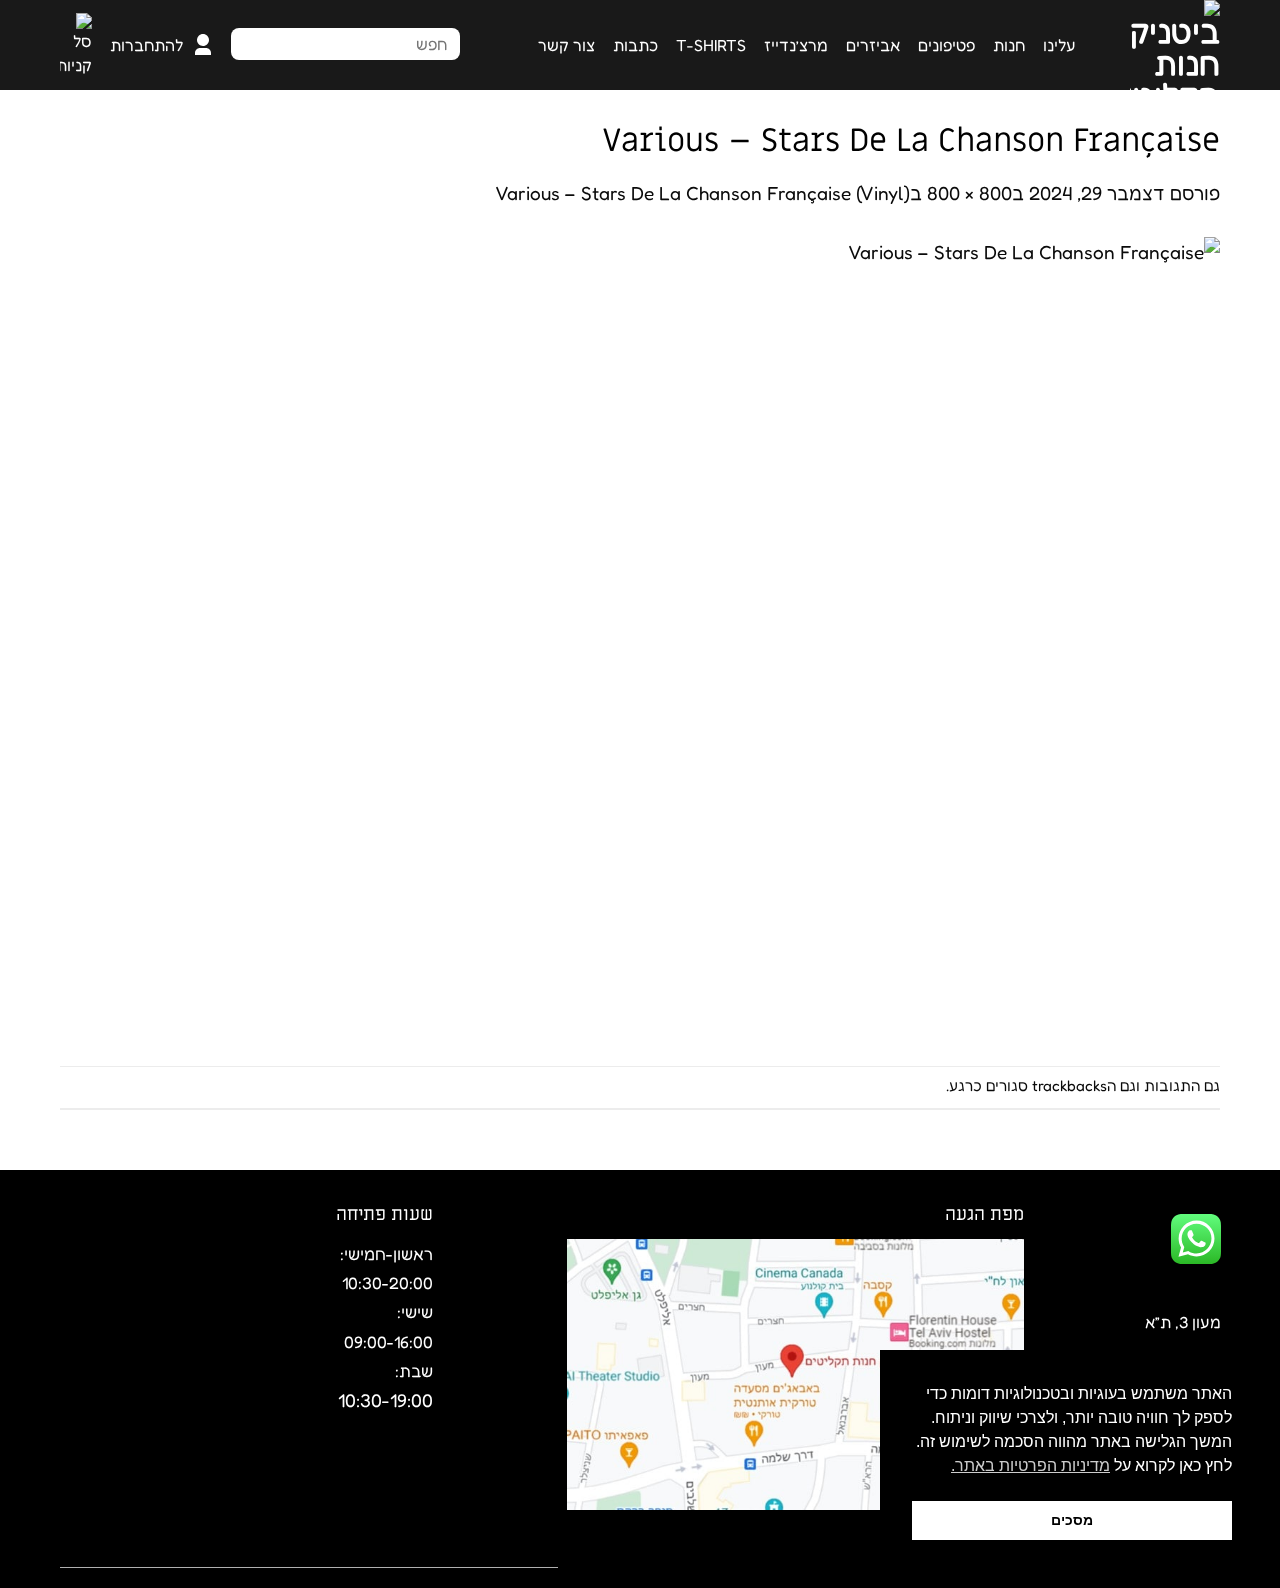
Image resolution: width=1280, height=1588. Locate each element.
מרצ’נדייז (796, 45)
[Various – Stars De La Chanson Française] (820, 634)
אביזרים (873, 45)
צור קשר (566, 45)
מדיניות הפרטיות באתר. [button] (1030, 1465)
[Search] (439, 42)
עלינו (1059, 45)
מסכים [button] (1072, 1520)
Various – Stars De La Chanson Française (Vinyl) (702, 192)
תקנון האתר (411, 1553)
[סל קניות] (76, 45)
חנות (1009, 45)
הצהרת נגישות (305, 1553)
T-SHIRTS (711, 45)
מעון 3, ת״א (1183, 1322)
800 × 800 (969, 192)
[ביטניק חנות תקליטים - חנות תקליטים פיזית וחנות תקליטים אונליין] (1163, 45)
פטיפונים (946, 45)
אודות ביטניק (513, 1553)
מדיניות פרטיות (186, 1553)
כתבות (635, 45)
